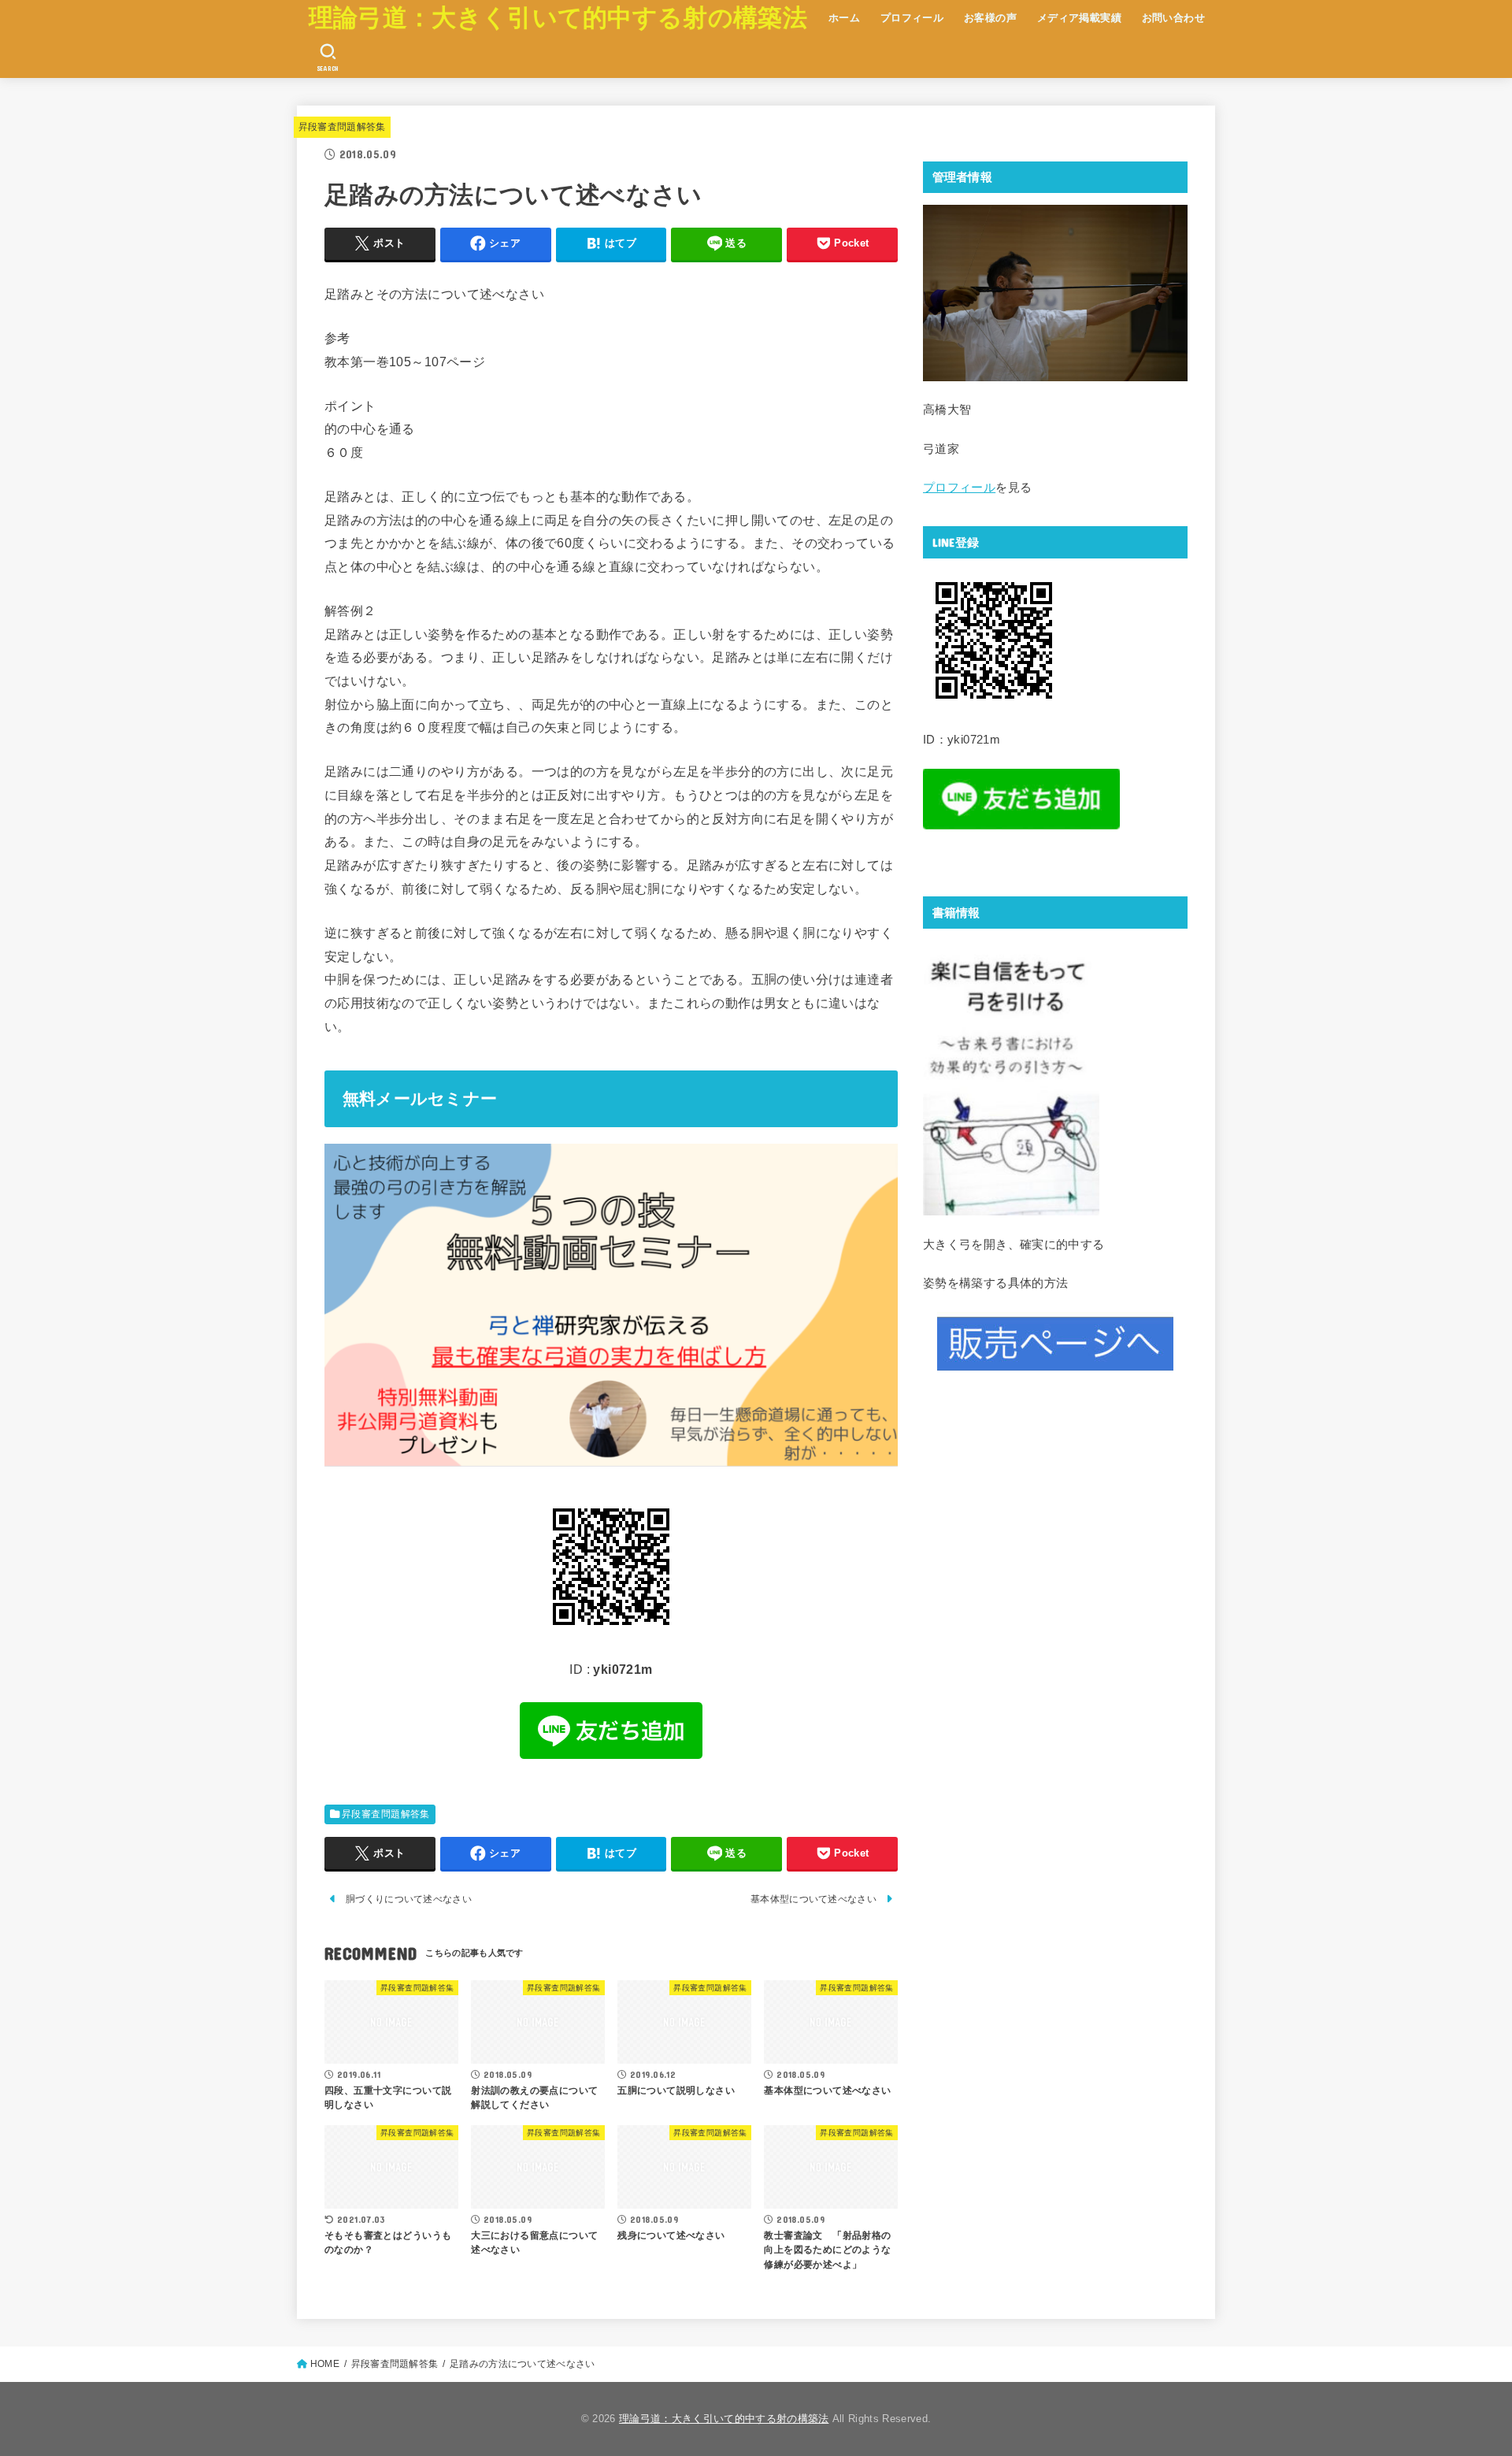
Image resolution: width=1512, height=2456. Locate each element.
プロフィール (912, 18)
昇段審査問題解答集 (342, 127)
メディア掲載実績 (1079, 18)
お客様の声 (990, 18)
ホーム (844, 18)
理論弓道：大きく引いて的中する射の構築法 (558, 18)
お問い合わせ (1173, 18)
